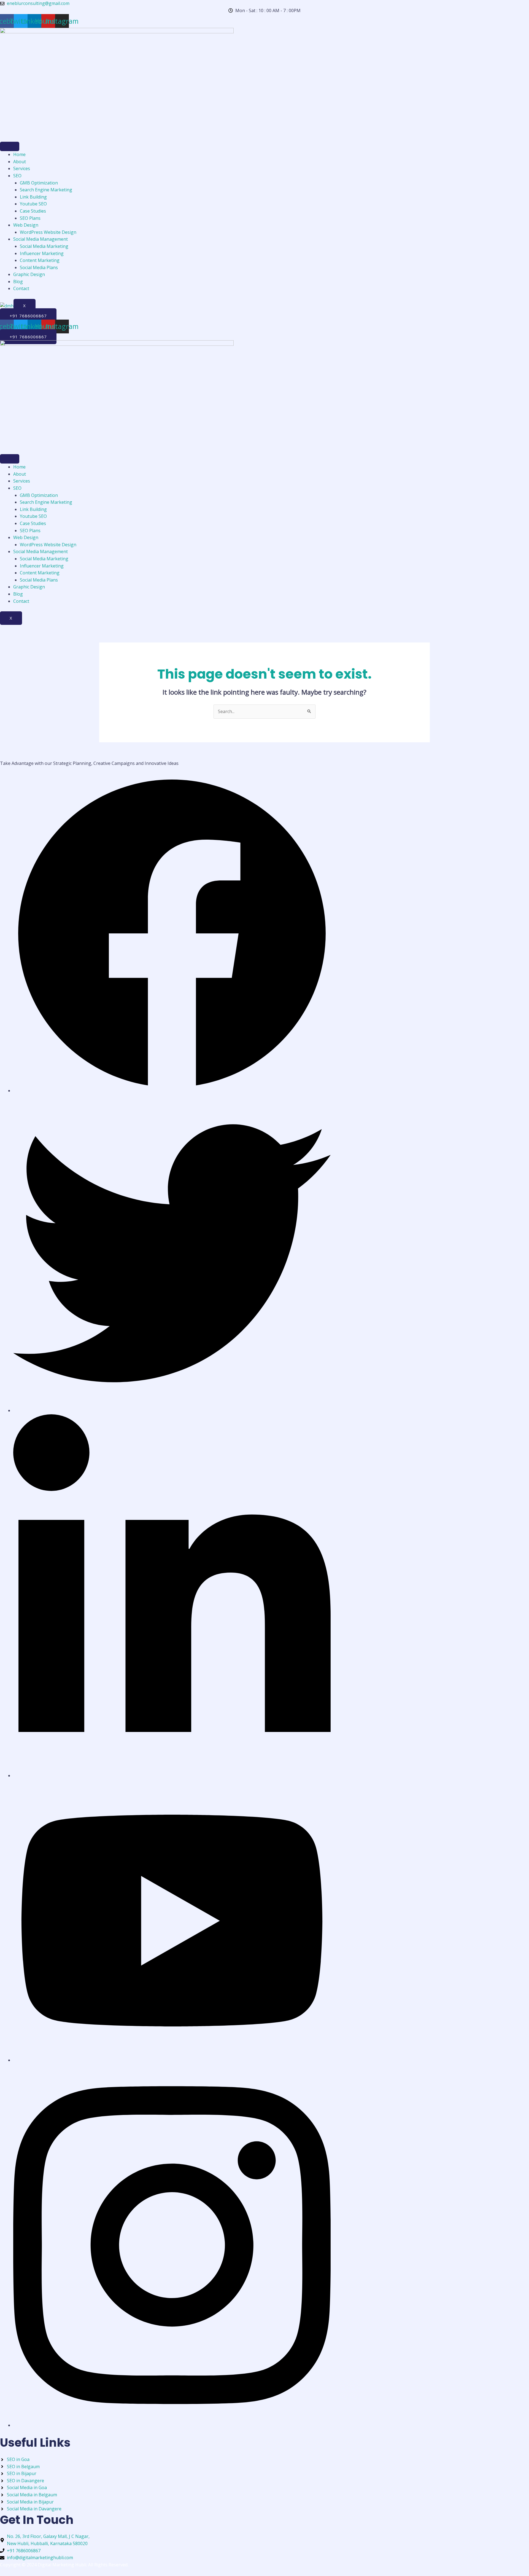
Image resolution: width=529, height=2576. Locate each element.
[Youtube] (172, 2060)
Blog (18, 282)
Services (22, 168)
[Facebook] (172, 1091)
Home (19, 154)
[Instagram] (172, 2425)
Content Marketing (40, 260)
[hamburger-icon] (10, 146)
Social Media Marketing (44, 246)
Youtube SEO (33, 204)
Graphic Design (29, 274)
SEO (17, 176)
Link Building (33, 197)
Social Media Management (41, 239)
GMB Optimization (39, 183)
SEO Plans (30, 218)
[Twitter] (172, 1410)
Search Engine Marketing (46, 190)
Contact (21, 288)
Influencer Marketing (42, 253)
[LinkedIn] (172, 1776)
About (20, 162)
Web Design (26, 225)
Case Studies (33, 211)
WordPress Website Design (48, 232)
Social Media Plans (39, 267)
